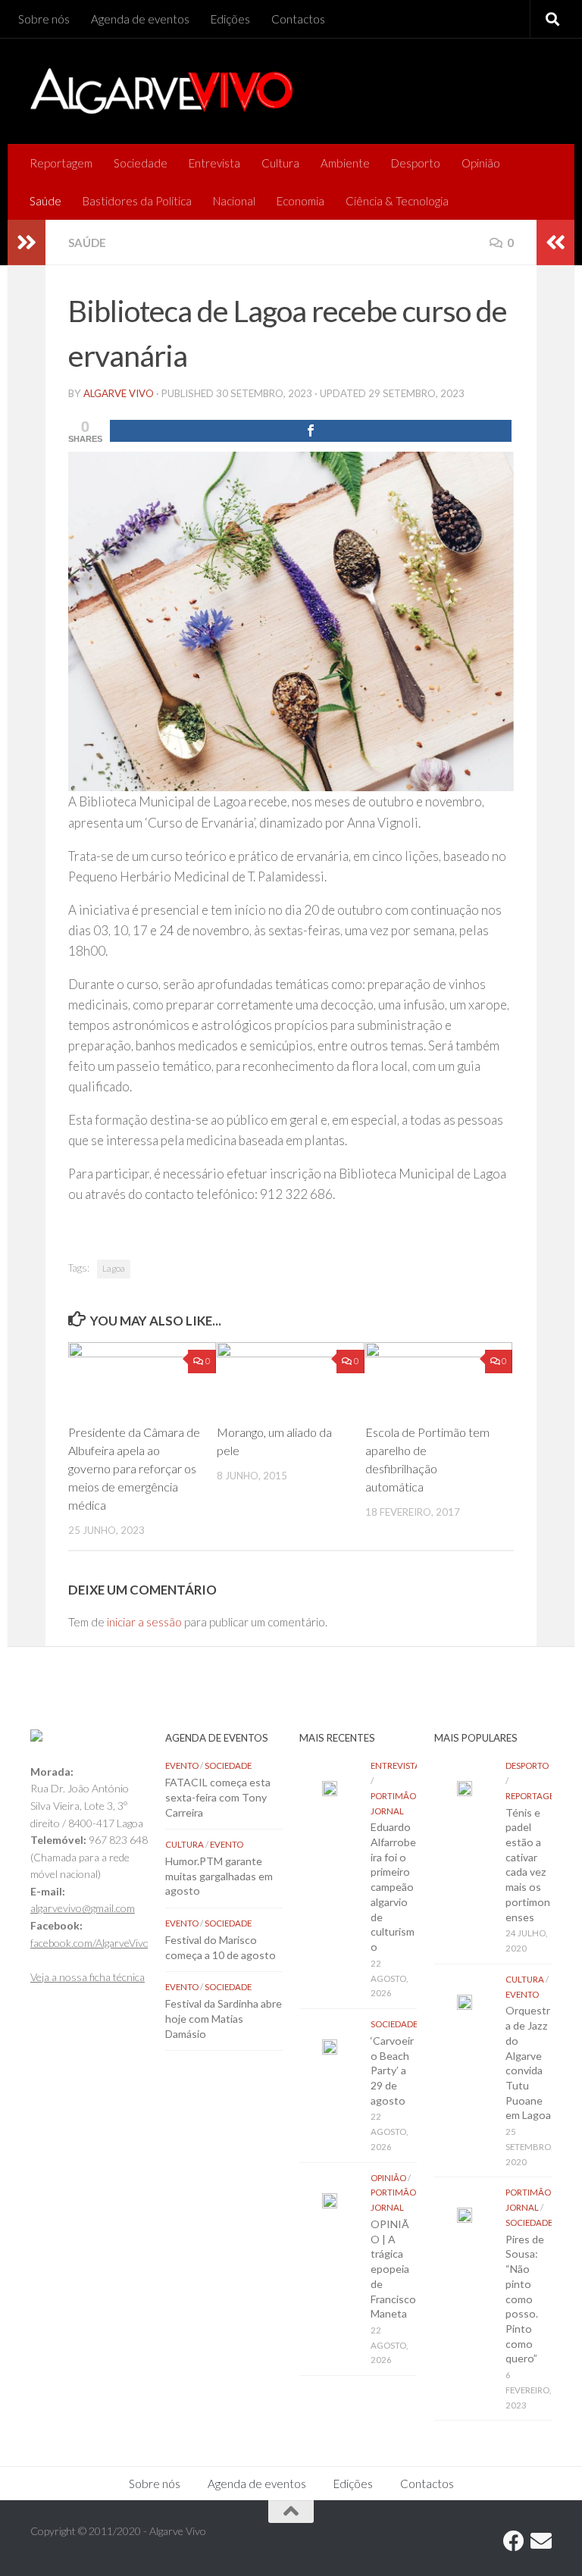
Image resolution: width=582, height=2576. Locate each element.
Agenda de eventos (140, 19)
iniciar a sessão (144, 1622)
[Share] (311, 431)
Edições (230, 19)
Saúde (45, 201)
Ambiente (345, 163)
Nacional (234, 201)
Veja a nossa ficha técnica (88, 1977)
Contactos (298, 19)
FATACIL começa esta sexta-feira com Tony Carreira (218, 1797)
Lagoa (114, 1268)
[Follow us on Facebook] (514, 2541)
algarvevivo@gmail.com (83, 1908)
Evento (182, 1765)
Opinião (481, 163)
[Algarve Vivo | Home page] (161, 91)
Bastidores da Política (137, 201)
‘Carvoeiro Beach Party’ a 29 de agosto (392, 2071)
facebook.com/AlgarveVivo (90, 1943)
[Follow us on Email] (541, 2541)
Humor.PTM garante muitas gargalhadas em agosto (219, 1876)
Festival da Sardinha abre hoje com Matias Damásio (224, 2018)
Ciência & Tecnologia (397, 201)
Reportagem (61, 163)
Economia (300, 201)
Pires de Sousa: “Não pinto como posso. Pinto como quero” (525, 2299)
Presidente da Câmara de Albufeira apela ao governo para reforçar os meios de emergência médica (134, 1468)
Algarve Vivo (119, 393)
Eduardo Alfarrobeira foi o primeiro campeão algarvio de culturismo (393, 1887)
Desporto (416, 163)
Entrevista (214, 163)
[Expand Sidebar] (27, 243)
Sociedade (141, 163)
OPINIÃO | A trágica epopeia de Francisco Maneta (393, 2269)
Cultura (280, 163)
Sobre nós (44, 19)
